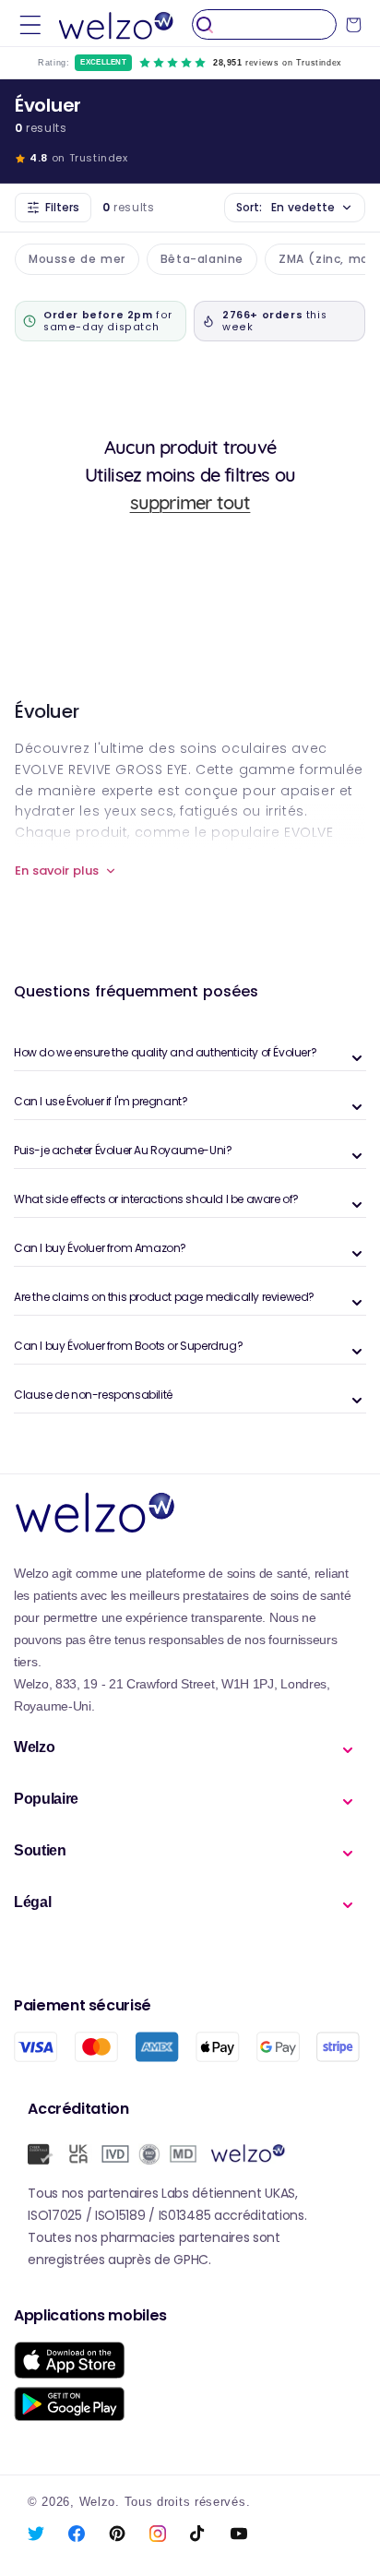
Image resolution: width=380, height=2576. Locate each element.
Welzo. (100, 2502)
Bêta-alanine (202, 259)
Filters (62, 207)
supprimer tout (190, 502)
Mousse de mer (77, 259)
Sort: (285, 207)
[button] (30, 24)
